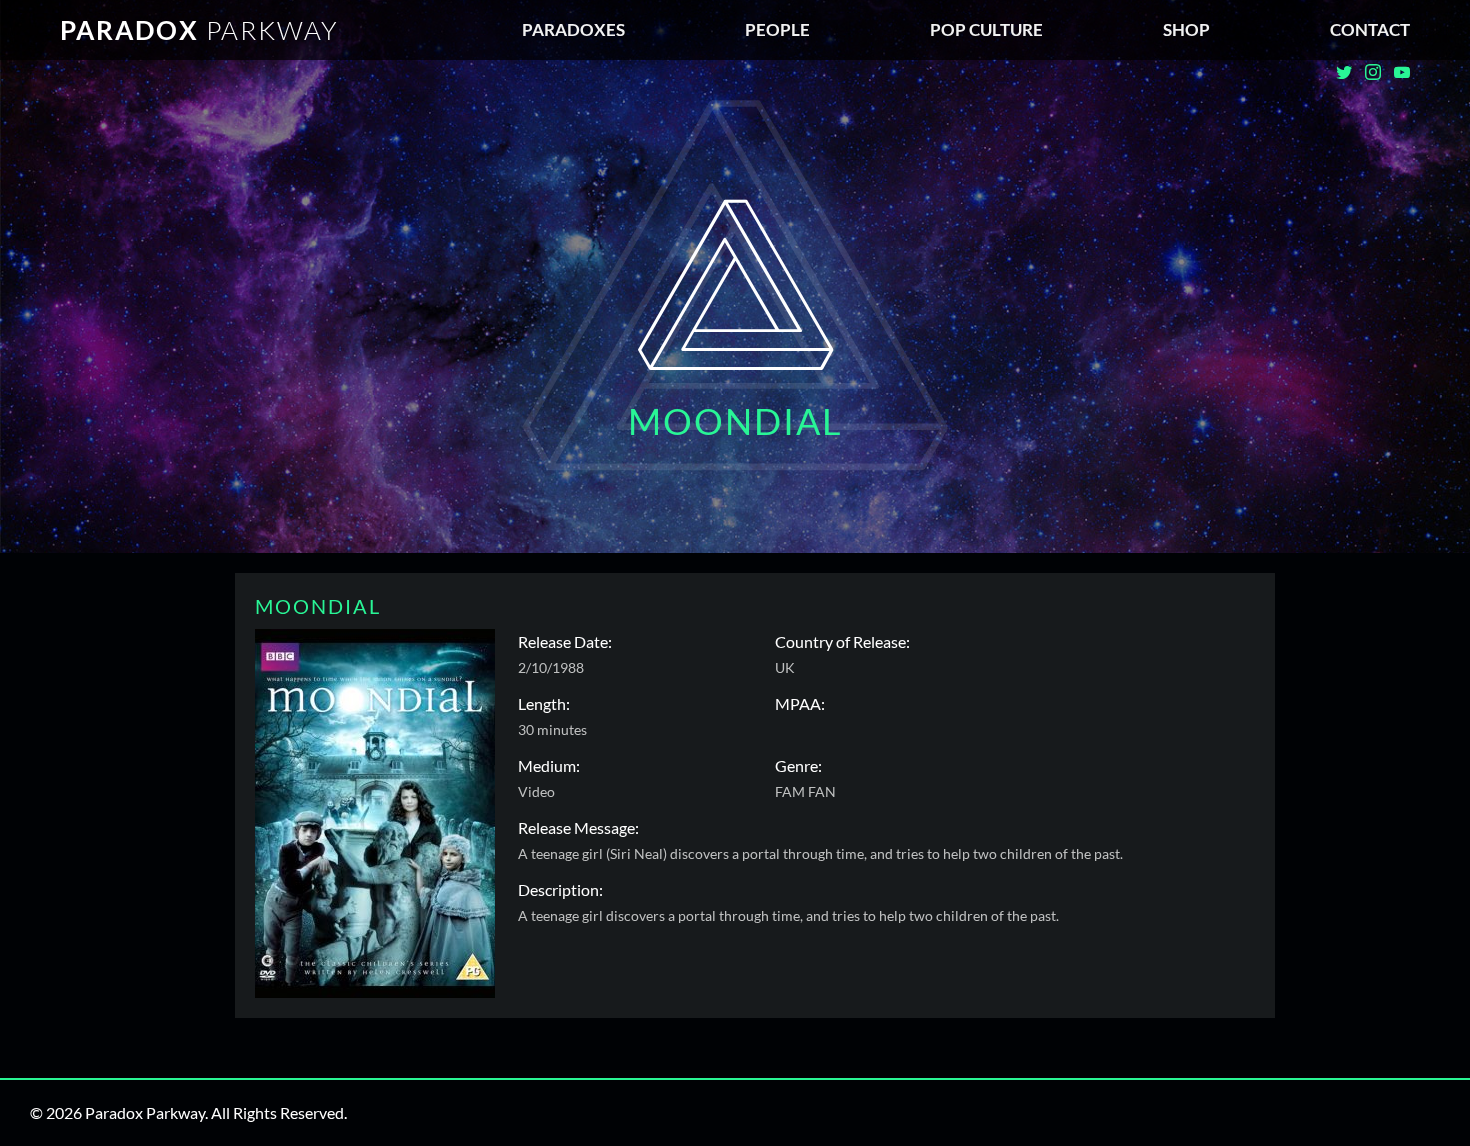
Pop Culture (986, 29)
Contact (1370, 29)
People (777, 29)
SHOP (1186, 29)
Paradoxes (573, 29)
